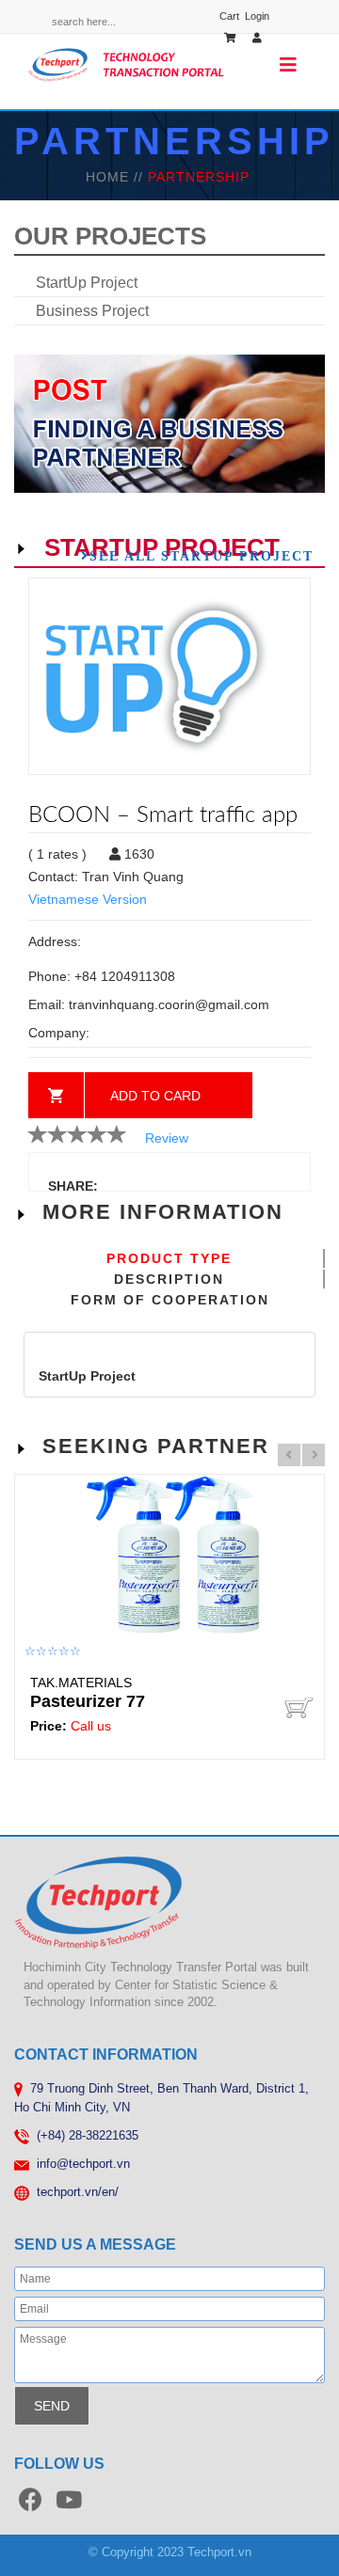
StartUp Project (87, 283)
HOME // (117, 177)
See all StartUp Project (202, 556)
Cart (229, 16)
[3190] (299, 1707)
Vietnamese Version (88, 899)
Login (257, 16)
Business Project (92, 311)
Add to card (155, 1096)
